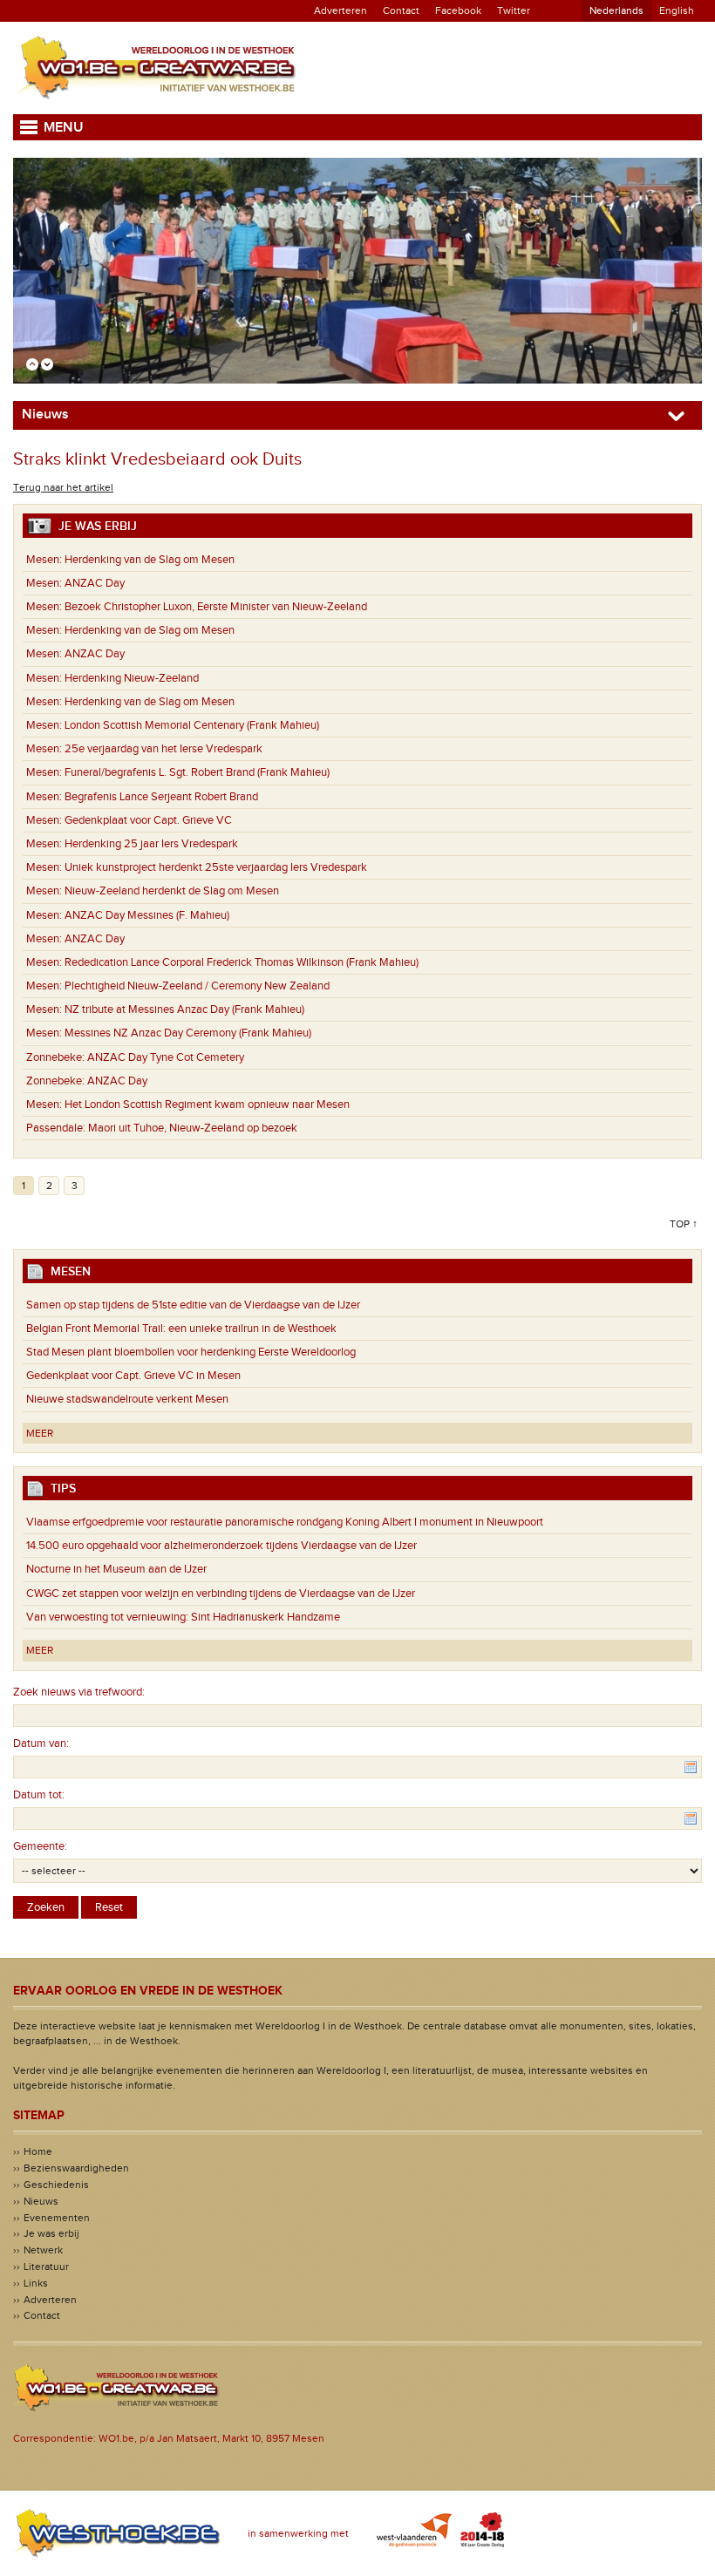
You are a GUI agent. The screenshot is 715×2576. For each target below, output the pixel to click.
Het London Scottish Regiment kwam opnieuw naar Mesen (188, 1104)
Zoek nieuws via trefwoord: (79, 1692)
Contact (401, 10)
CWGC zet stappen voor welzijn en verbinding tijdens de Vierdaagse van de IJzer (221, 1594)
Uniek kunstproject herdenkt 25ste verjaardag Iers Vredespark (197, 867)
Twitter (514, 10)
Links (36, 2283)
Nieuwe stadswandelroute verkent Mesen (127, 1399)
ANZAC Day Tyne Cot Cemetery (135, 1057)
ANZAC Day (75, 583)
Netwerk (43, 2250)
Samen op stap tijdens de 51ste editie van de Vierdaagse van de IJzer (193, 1305)
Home (38, 2151)
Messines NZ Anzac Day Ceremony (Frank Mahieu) (169, 1033)
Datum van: (41, 1743)
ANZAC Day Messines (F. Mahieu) (128, 915)
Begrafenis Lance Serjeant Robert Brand (142, 797)
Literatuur (46, 2267)
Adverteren (340, 10)
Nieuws (41, 2201)
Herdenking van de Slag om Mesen (130, 560)
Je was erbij (51, 2233)
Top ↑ (684, 1224)
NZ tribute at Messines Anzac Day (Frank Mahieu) (165, 1009)
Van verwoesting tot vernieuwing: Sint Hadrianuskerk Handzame (187, 1617)
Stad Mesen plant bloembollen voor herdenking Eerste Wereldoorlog (191, 1352)
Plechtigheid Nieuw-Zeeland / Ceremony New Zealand (178, 986)
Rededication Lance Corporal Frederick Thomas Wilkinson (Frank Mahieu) (222, 962)
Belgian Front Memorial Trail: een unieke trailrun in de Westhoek (181, 1329)
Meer (40, 1433)
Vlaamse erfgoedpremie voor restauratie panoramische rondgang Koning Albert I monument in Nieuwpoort (285, 1522)
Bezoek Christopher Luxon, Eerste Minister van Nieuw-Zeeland (197, 607)
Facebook (458, 10)
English (677, 10)
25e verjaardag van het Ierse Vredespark (144, 749)
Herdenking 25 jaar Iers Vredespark (132, 844)
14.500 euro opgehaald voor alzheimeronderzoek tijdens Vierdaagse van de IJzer (221, 1546)
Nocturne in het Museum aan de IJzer (116, 1569)
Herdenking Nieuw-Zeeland (112, 678)
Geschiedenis (56, 2185)
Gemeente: (40, 1846)
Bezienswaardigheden (76, 2168)
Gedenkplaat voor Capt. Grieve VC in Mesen (133, 1376)
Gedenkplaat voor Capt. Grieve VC (129, 820)
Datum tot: (39, 1795)
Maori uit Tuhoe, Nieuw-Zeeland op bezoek (162, 1128)
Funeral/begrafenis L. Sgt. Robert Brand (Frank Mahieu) (178, 772)
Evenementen (57, 2218)
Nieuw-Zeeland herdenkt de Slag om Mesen (153, 891)
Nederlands (616, 10)
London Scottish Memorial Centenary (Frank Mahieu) (173, 725)
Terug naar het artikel (63, 487)
